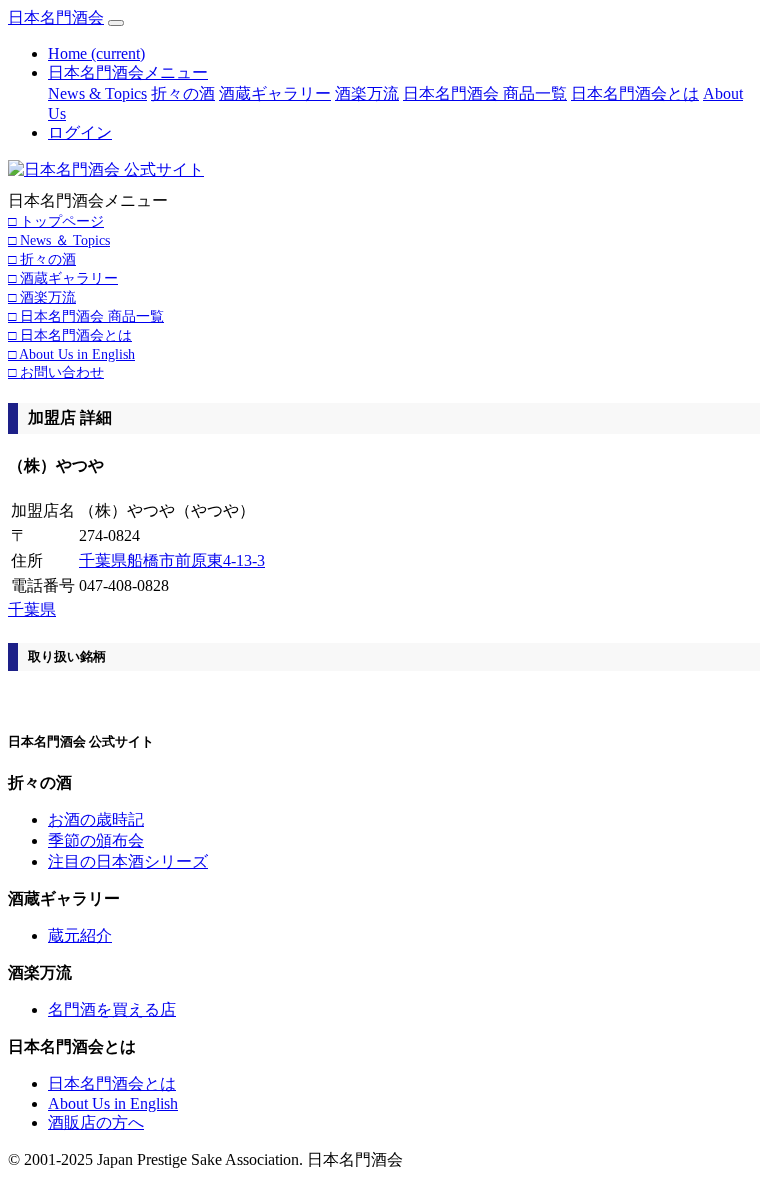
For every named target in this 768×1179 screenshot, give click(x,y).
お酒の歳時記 (96, 819)
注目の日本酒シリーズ (128, 861)
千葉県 (32, 609)
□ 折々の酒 (42, 259)
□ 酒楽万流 (42, 297)
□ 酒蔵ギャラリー (63, 278)
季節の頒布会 (96, 840)
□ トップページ (56, 221)
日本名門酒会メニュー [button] (128, 72)
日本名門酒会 (56, 17)
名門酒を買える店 (112, 1009)
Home (96, 53)
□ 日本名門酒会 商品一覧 (86, 316)
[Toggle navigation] (116, 23)
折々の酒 (183, 93)
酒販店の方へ (96, 1122)
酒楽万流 (367, 93)
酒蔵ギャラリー (275, 93)
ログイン (80, 132)
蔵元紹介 (80, 935)
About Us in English (113, 1103)
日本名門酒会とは (635, 93)
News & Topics (97, 93)
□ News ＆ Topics (59, 240)
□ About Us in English (71, 354)
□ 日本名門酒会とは (70, 335)
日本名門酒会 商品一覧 (485, 93)
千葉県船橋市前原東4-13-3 (172, 560)
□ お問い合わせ (56, 372)
